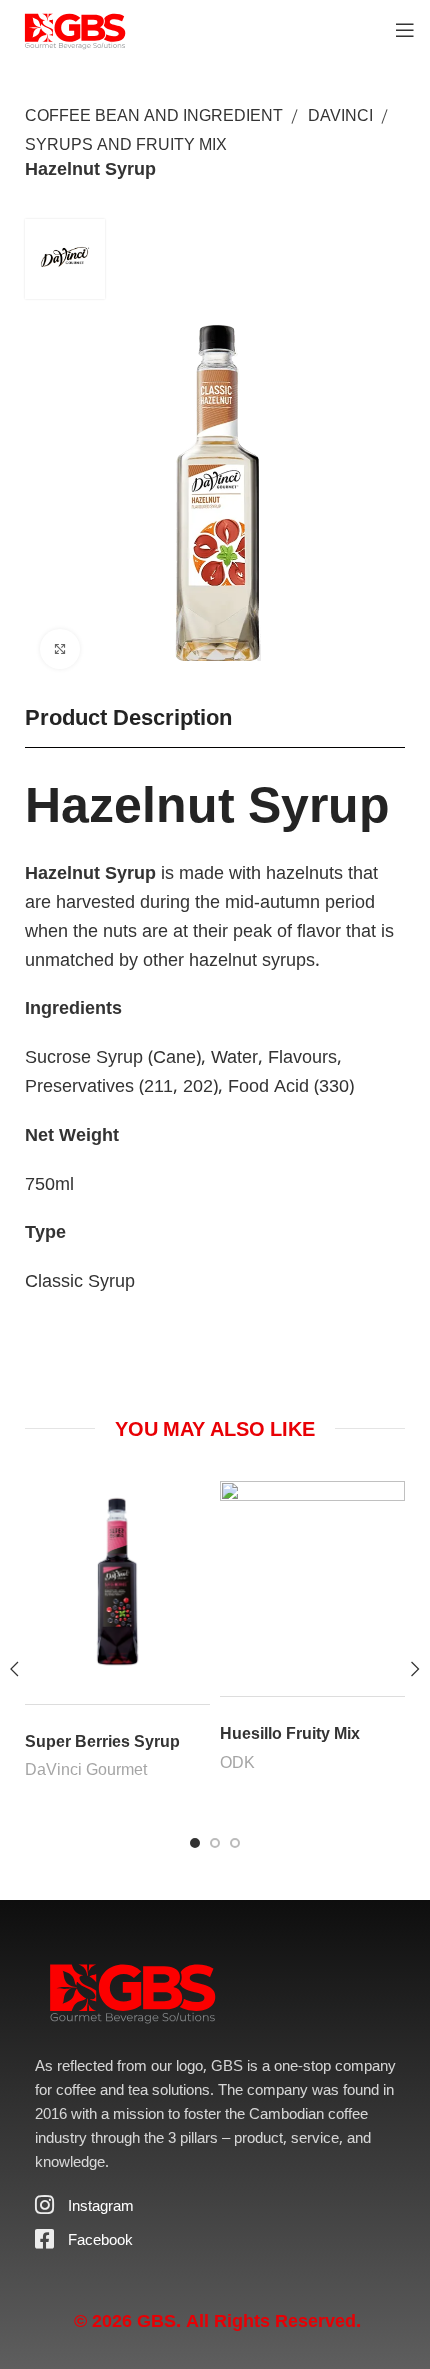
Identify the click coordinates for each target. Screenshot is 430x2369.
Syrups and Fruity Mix (126, 144)
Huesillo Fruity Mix (290, 1733)
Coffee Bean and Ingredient (154, 115)
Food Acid (268, 1085)
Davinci (340, 115)
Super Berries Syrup (102, 1741)
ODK (237, 1762)
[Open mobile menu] (405, 30)
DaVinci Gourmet (86, 1769)
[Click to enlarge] (60, 649)
